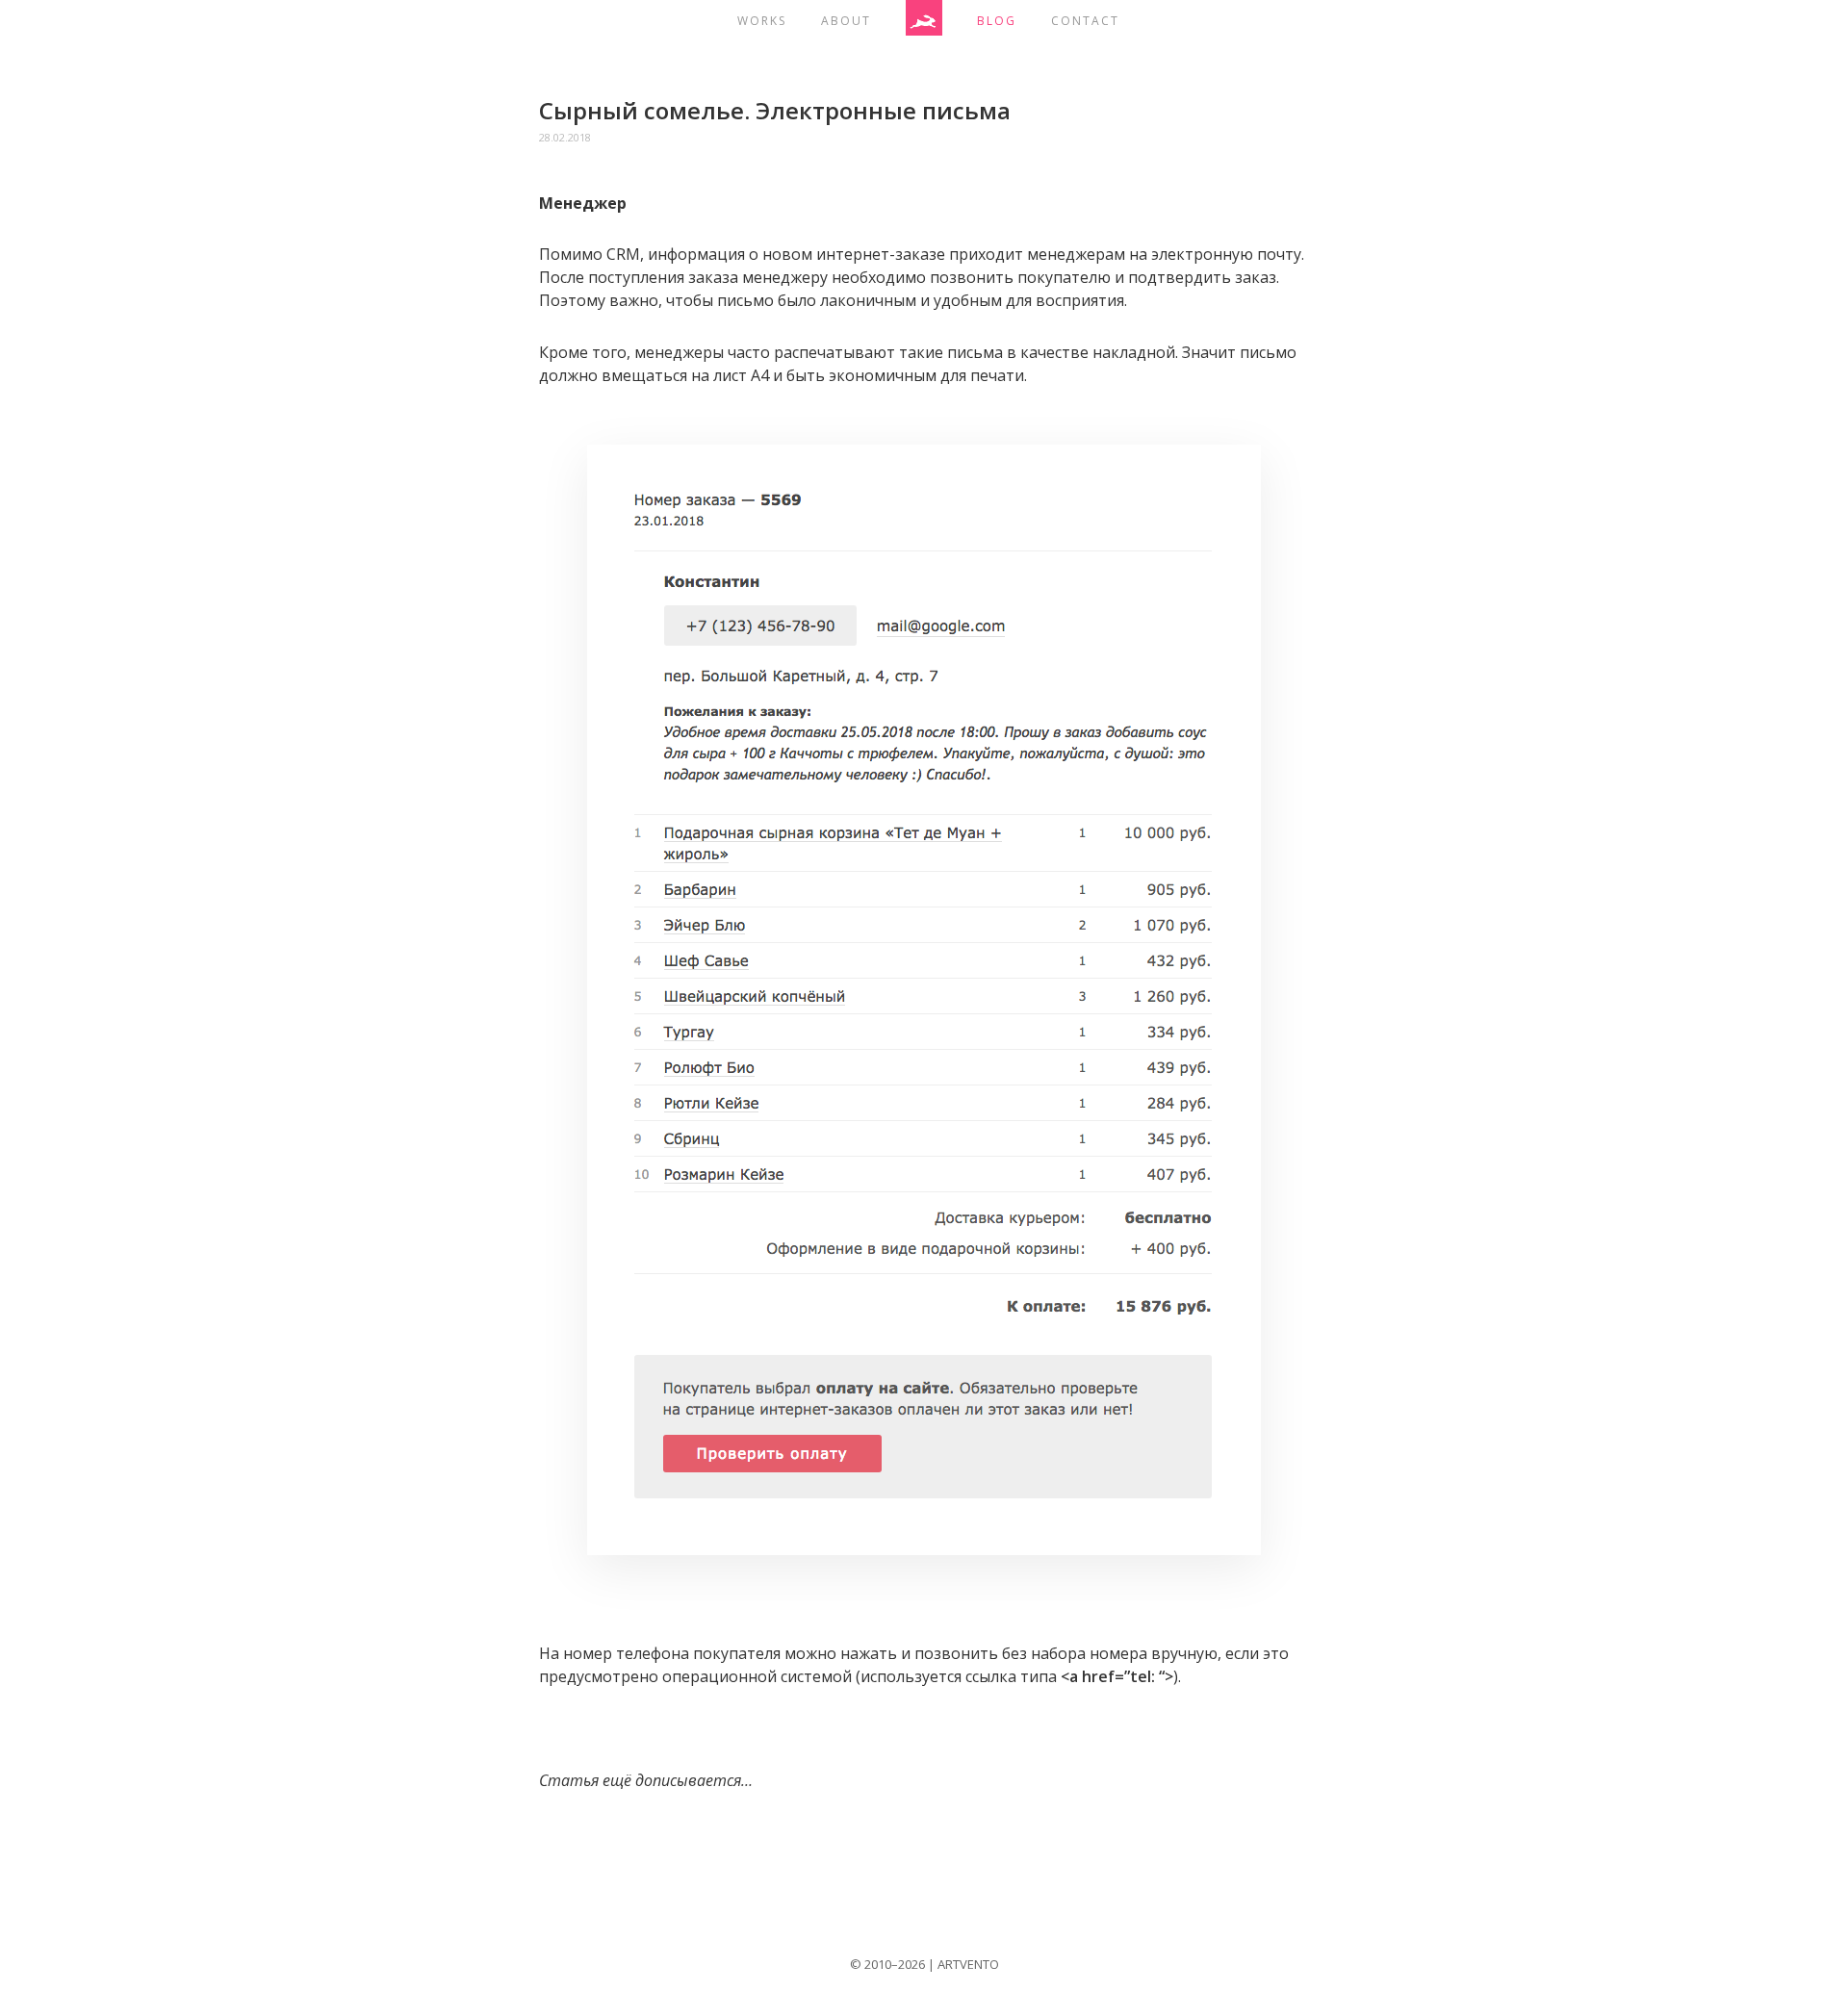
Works (762, 21)
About (846, 21)
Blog (997, 21)
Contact (1085, 21)
